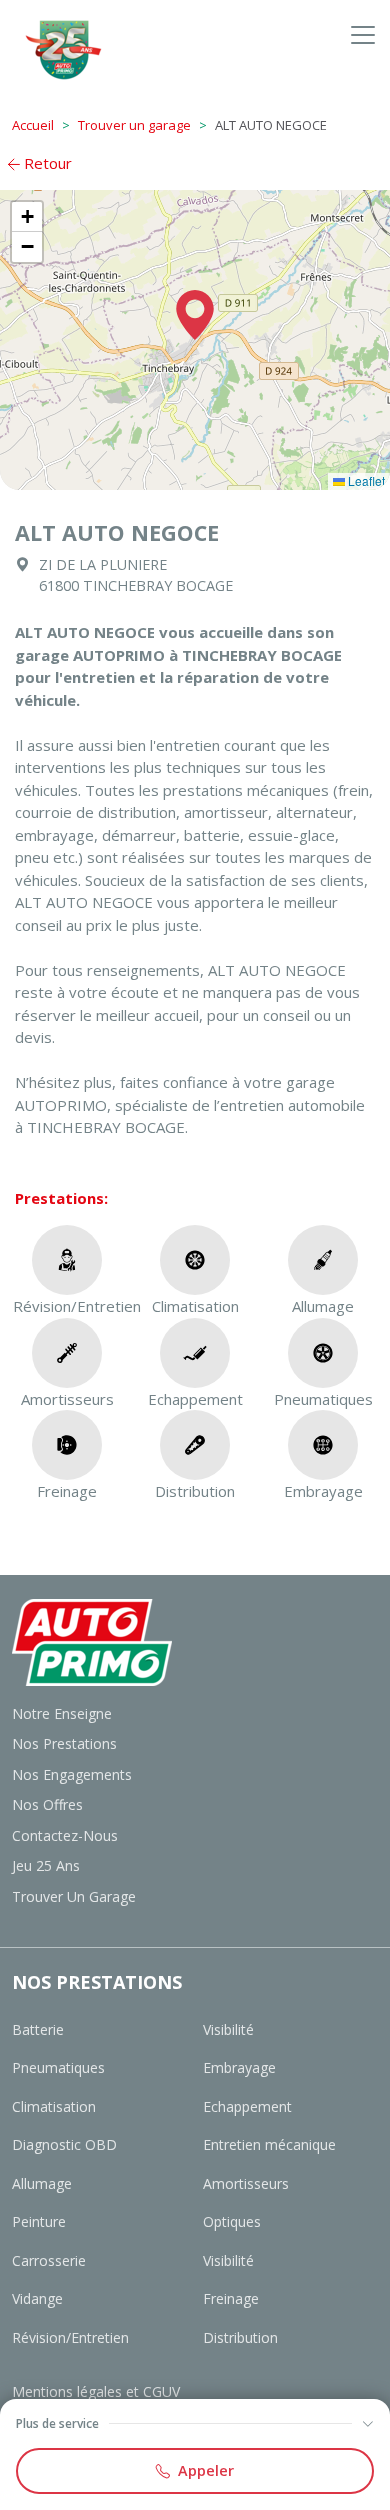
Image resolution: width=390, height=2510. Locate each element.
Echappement (247, 2106)
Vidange (37, 2298)
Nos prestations (64, 1743)
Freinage (231, 2298)
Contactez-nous (65, 1835)
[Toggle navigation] (363, 34)
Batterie (38, 2029)
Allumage (42, 2183)
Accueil (33, 125)
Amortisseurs (246, 2183)
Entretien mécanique (269, 2144)
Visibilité (228, 2029)
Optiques (232, 2221)
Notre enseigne (62, 1713)
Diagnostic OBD (64, 2144)
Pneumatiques (58, 2067)
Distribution (240, 2337)
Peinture (39, 2221)
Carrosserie (49, 2260)
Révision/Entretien (70, 2337)
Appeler (206, 2470)
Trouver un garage (134, 125)
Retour (46, 163)
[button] (195, 315)
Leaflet (365, 480)
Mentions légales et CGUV (96, 2391)
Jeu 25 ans (46, 1865)
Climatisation (54, 2106)
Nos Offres (47, 1804)
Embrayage (239, 2067)
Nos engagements (72, 1774)
